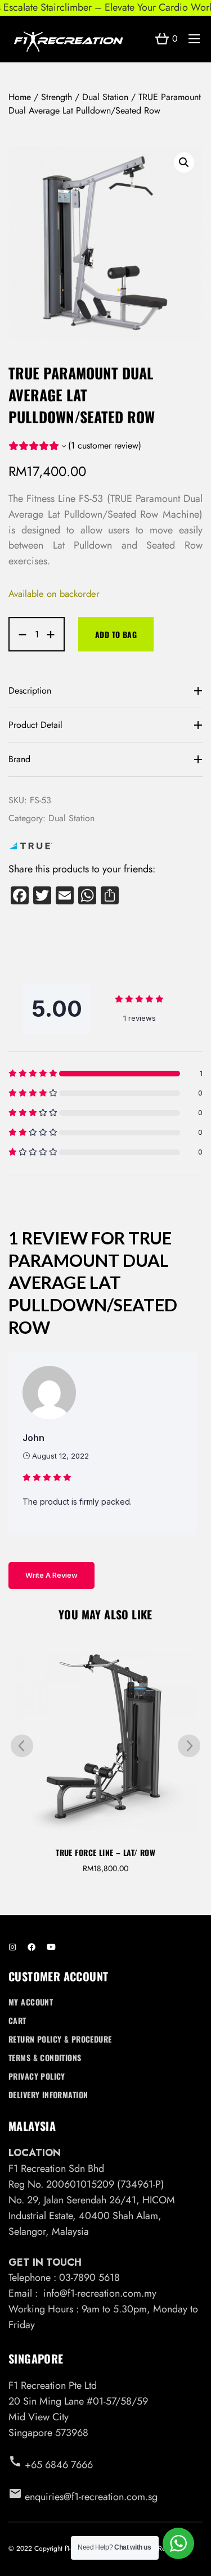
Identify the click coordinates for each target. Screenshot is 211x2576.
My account (31, 2002)
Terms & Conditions (45, 2057)
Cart (17, 2020)
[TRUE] (31, 848)
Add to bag (116, 634)
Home (20, 97)
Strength (57, 97)
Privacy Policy (37, 2076)
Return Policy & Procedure (60, 2039)
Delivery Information (48, 2095)
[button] (184, 162)
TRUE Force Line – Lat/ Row (105, 1852)
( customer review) (105, 445)
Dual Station (105, 97)
